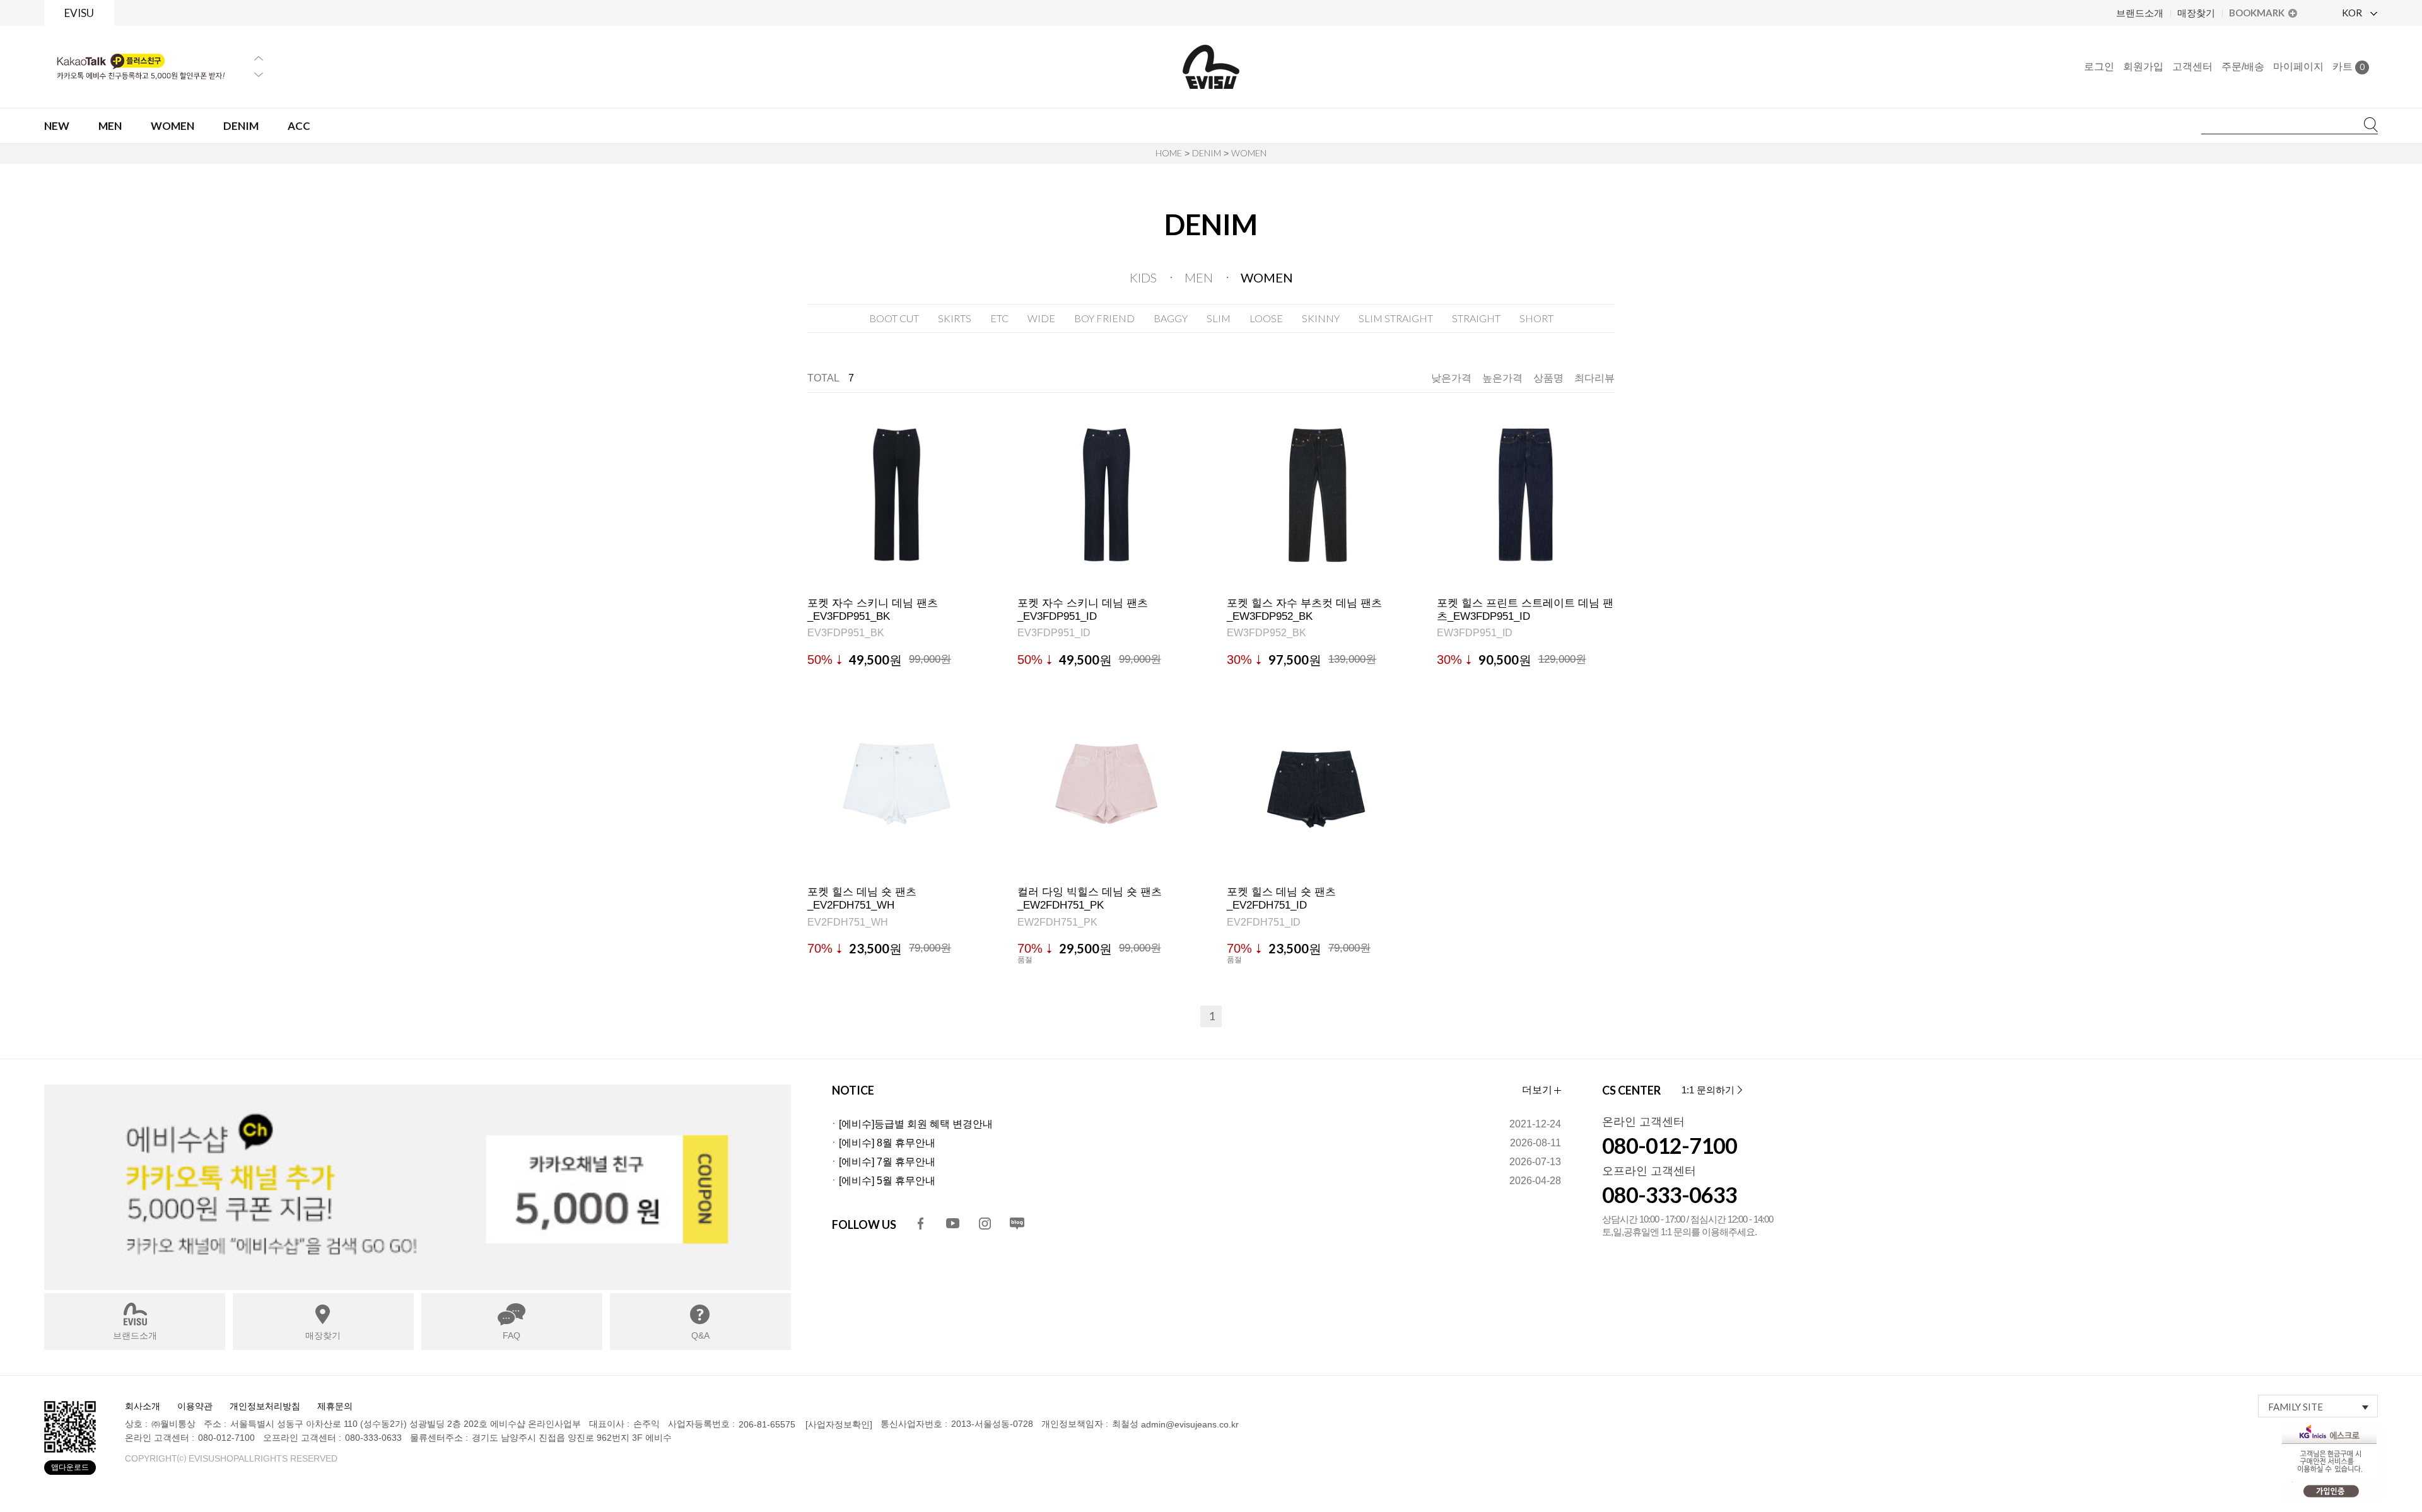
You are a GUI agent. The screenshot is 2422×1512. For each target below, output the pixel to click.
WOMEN (1249, 153)
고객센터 (2192, 67)
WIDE (1041, 318)
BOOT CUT (894, 318)
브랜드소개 (2140, 13)
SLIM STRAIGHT (1396, 318)
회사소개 (143, 1406)
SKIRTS (955, 318)
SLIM (1219, 318)
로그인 (2099, 67)
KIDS (1143, 277)
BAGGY (1171, 318)
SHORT (1536, 318)
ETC (999, 318)
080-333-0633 (1670, 1195)
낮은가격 (1451, 378)
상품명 (1548, 378)
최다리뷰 (1594, 378)
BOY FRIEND (1104, 318)
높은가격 (1502, 378)
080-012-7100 (1670, 1145)
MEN (1199, 277)
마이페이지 (2298, 67)
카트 (2349, 67)
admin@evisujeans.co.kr (1190, 1425)
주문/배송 (2243, 67)
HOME (1169, 153)
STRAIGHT (1476, 318)
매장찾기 (2196, 13)
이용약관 (195, 1406)
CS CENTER (1631, 1090)
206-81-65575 (767, 1425)
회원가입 (2143, 67)
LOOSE (1266, 318)
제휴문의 (335, 1406)
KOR (2353, 13)
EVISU (79, 13)
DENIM (1207, 153)
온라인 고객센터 (1643, 1122)
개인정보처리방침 (265, 1406)
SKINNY (1321, 318)
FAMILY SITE (2296, 1407)
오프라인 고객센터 (1649, 1171)
